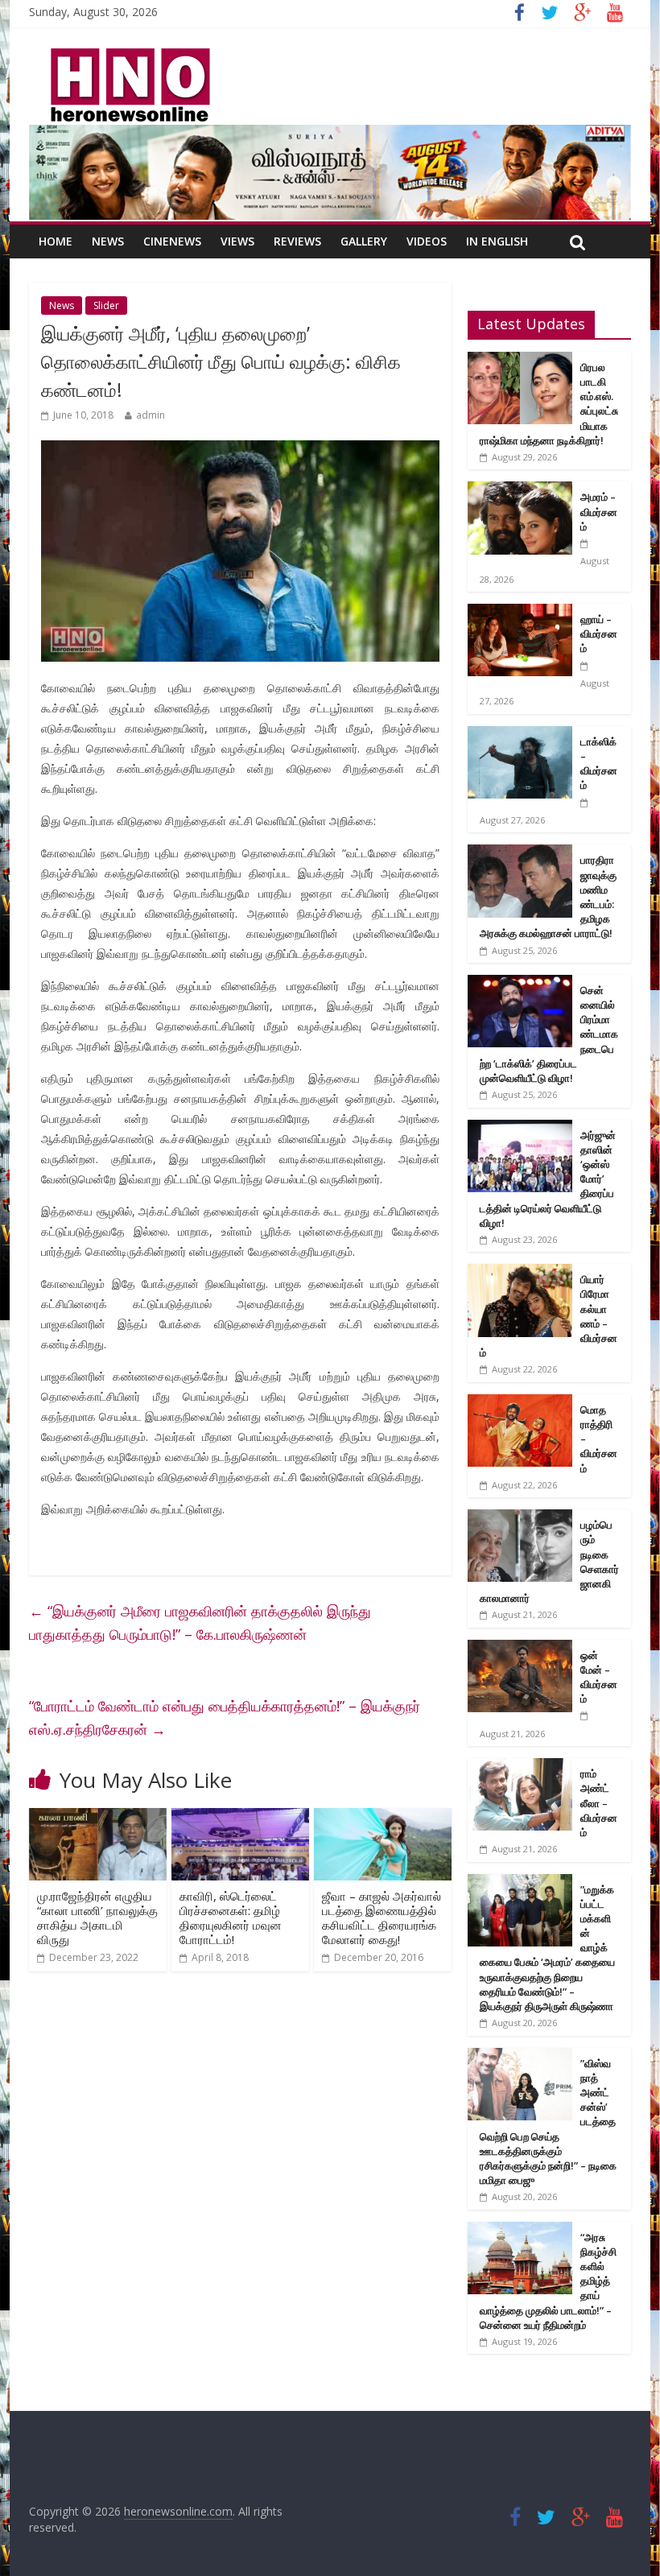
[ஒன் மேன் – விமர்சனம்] (520, 1648)
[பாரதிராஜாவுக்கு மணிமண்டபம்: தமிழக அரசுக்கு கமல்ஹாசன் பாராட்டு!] (520, 853)
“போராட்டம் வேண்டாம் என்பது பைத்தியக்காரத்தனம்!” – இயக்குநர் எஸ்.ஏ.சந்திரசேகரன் (225, 1717)
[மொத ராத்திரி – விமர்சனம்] (520, 1403)
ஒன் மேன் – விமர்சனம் (599, 1677)
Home (56, 241)
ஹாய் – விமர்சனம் (599, 634)
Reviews (297, 241)
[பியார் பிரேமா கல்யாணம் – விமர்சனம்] (520, 1272)
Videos (427, 241)
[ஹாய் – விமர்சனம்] (520, 612)
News (108, 241)
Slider (106, 305)
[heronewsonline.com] (127, 53)
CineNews (172, 241)
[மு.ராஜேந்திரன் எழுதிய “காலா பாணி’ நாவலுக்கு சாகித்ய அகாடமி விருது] (98, 1818)
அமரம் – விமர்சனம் (599, 511)
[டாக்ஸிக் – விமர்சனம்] (520, 735)
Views (237, 241)
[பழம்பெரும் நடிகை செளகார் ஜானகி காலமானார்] (520, 1518)
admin (151, 415)
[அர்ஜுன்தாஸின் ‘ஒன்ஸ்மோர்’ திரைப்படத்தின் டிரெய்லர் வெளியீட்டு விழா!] (520, 1128)
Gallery (364, 241)
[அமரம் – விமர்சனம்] (520, 490)
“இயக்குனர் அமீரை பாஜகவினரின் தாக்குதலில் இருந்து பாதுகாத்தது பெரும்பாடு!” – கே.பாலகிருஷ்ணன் (200, 1622)
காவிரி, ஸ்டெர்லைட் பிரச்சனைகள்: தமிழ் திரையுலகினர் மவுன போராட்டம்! (231, 1918)
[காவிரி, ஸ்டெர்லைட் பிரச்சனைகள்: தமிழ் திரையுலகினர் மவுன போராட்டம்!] (240, 1818)
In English (497, 241)
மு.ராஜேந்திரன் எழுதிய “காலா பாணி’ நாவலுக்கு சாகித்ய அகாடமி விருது (97, 1918)
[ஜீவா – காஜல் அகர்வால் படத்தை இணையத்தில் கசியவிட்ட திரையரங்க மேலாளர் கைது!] (383, 1818)
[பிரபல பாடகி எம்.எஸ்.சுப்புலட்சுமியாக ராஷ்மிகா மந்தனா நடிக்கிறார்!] (520, 360)
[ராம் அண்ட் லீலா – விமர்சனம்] (520, 1767)
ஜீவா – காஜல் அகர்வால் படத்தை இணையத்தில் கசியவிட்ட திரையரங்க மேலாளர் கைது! (382, 1918)
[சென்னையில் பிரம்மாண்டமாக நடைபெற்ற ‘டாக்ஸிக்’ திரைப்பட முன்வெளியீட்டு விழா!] (520, 983)
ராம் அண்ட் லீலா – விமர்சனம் (599, 1803)
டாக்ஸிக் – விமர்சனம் (599, 764)
